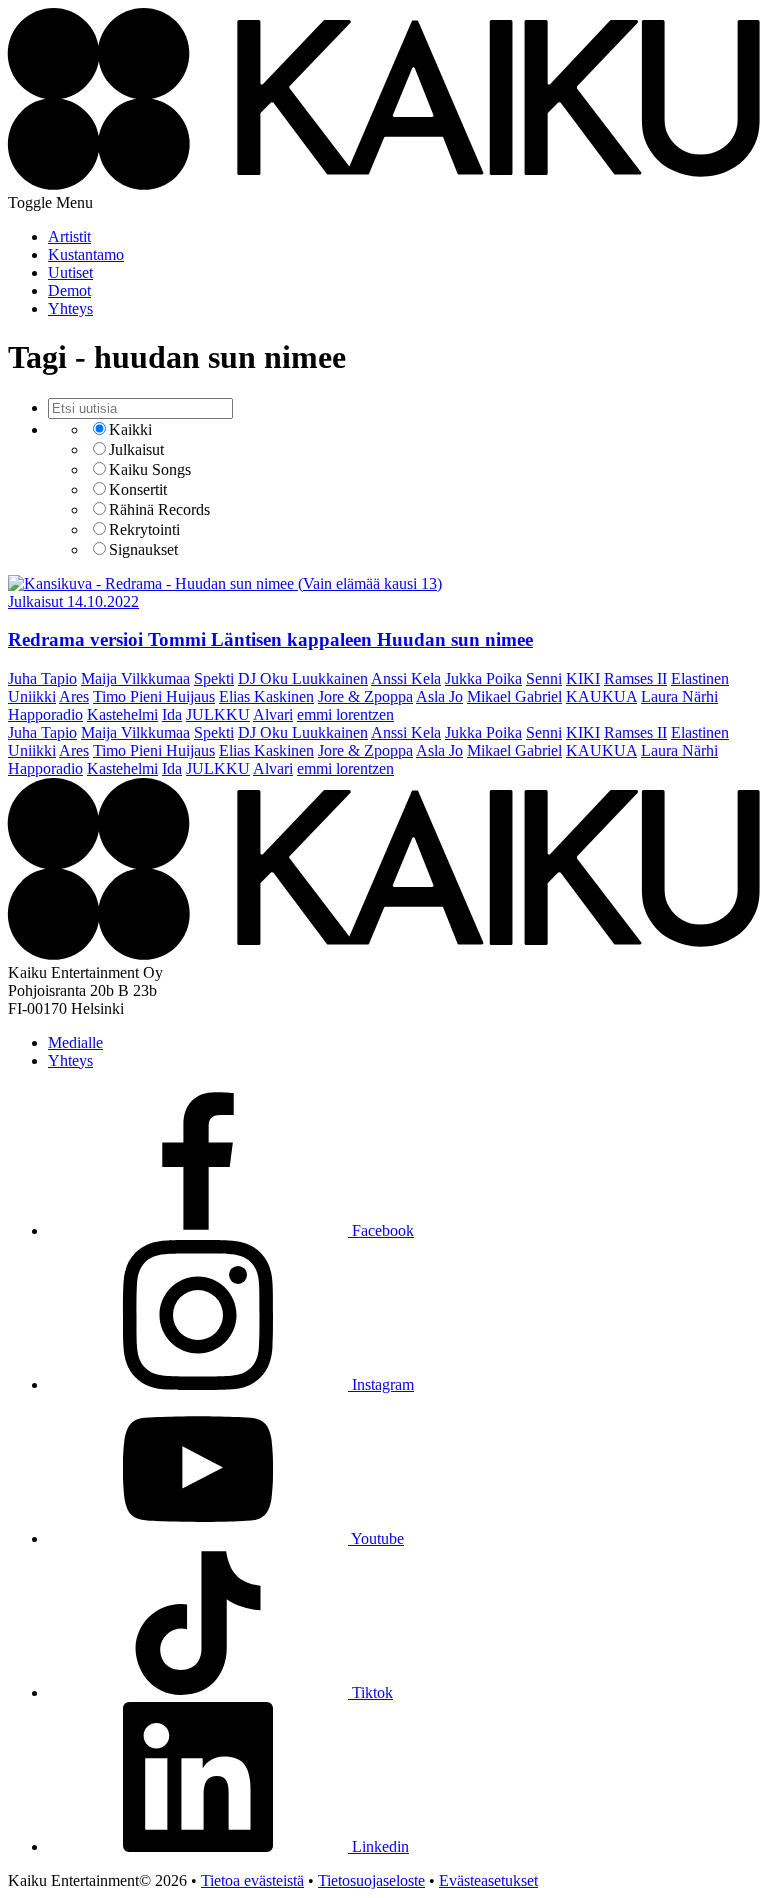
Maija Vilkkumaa (135, 678)
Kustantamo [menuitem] (86, 254)
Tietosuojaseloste (371, 1880)
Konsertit (138, 489)
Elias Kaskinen (266, 696)
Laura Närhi (679, 696)
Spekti (214, 678)
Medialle (75, 1042)
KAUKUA (601, 696)
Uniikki (32, 696)
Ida (172, 714)
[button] (50, 202)
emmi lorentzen (345, 714)
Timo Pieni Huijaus (154, 696)
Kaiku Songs (150, 469)
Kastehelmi (122, 714)
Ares (74, 696)
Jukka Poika (483, 678)
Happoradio (45, 714)
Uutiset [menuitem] (70, 272)
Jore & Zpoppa (365, 696)
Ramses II (635, 678)
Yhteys (70, 1060)
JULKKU (218, 714)
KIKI (583, 678)
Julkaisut (136, 449)
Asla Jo (439, 696)
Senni (544, 678)
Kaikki (130, 429)
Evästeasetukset (488, 1880)
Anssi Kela (406, 678)
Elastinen (700, 678)
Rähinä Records (159, 509)
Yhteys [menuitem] (70, 308)
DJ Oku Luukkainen (303, 678)
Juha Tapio (42, 678)
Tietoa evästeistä (252, 1880)
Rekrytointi (144, 529)
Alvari (273, 714)
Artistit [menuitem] (69, 236)
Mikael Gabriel (514, 696)
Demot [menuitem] (69, 290)
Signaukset (143, 549)
